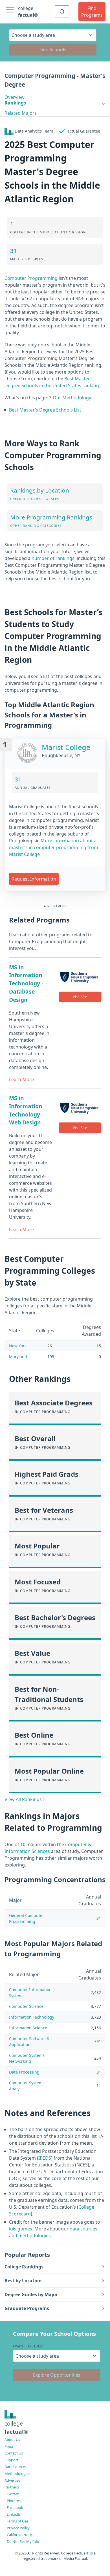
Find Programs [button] (92, 12)
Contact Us (14, 2453)
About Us (12, 2439)
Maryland (18, 1357)
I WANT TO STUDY (28, 2346)
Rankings (15, 103)
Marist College (66, 747)
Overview (15, 97)
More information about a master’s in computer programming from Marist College (54, 847)
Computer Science (26, 2006)
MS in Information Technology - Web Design (26, 1110)
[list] (55, 103)
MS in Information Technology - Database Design (26, 983)
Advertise (12, 2480)
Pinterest (14, 2501)
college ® (28, 12)
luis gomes (21, 2229)
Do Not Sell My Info (23, 2541)
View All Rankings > (25, 1799)
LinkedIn (14, 2514)
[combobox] (62, 12)
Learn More (21, 1079)
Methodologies (17, 2473)
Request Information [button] (34, 879)
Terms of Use (17, 2521)
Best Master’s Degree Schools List (45, 410)
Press (9, 2446)
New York (18, 1346)
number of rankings (53, 558)
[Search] (62, 12)
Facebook (15, 2507)
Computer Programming (31, 278)
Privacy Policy (18, 2528)
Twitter (13, 2494)
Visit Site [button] (80, 997)
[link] (55, 103)
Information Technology (32, 2017)
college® (16, 2428)
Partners (12, 2487)
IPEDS (45, 2158)
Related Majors (21, 113)
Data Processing (24, 2072)
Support (11, 2460)
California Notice (21, 2535)
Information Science (28, 2028)
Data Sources (16, 2467)
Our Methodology (72, 398)
